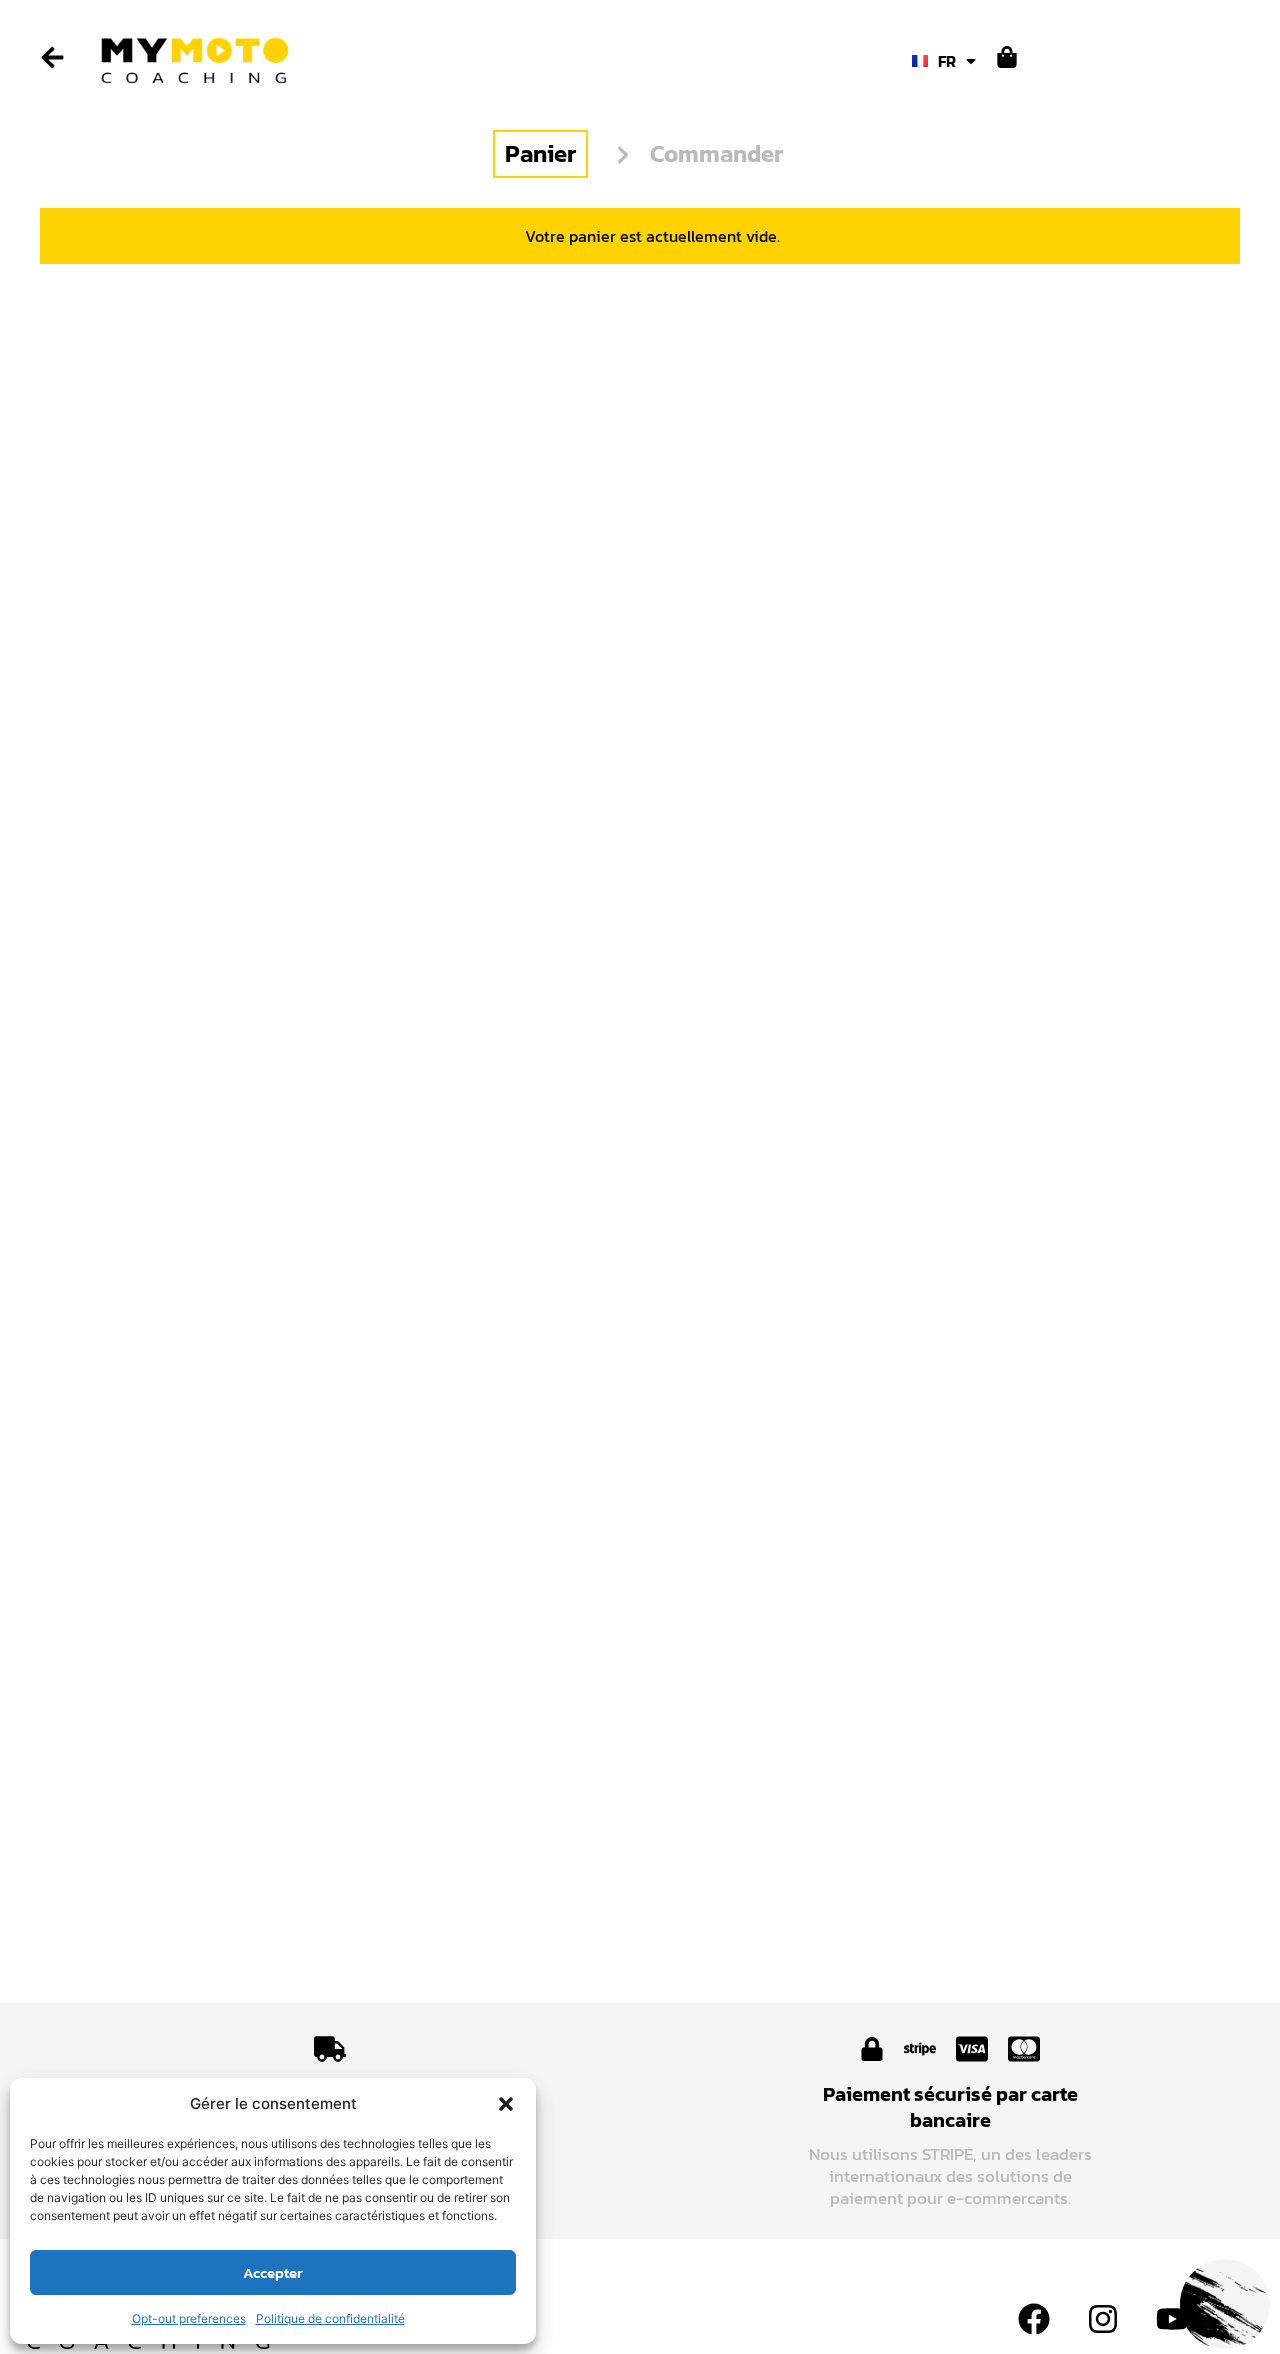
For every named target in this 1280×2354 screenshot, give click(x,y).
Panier (540, 153)
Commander (716, 153)
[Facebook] (1034, 2319)
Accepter (273, 2272)
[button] (506, 2104)
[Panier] (1007, 57)
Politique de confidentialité (330, 2318)
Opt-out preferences (189, 2318)
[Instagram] (1103, 2319)
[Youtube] (1172, 2319)
